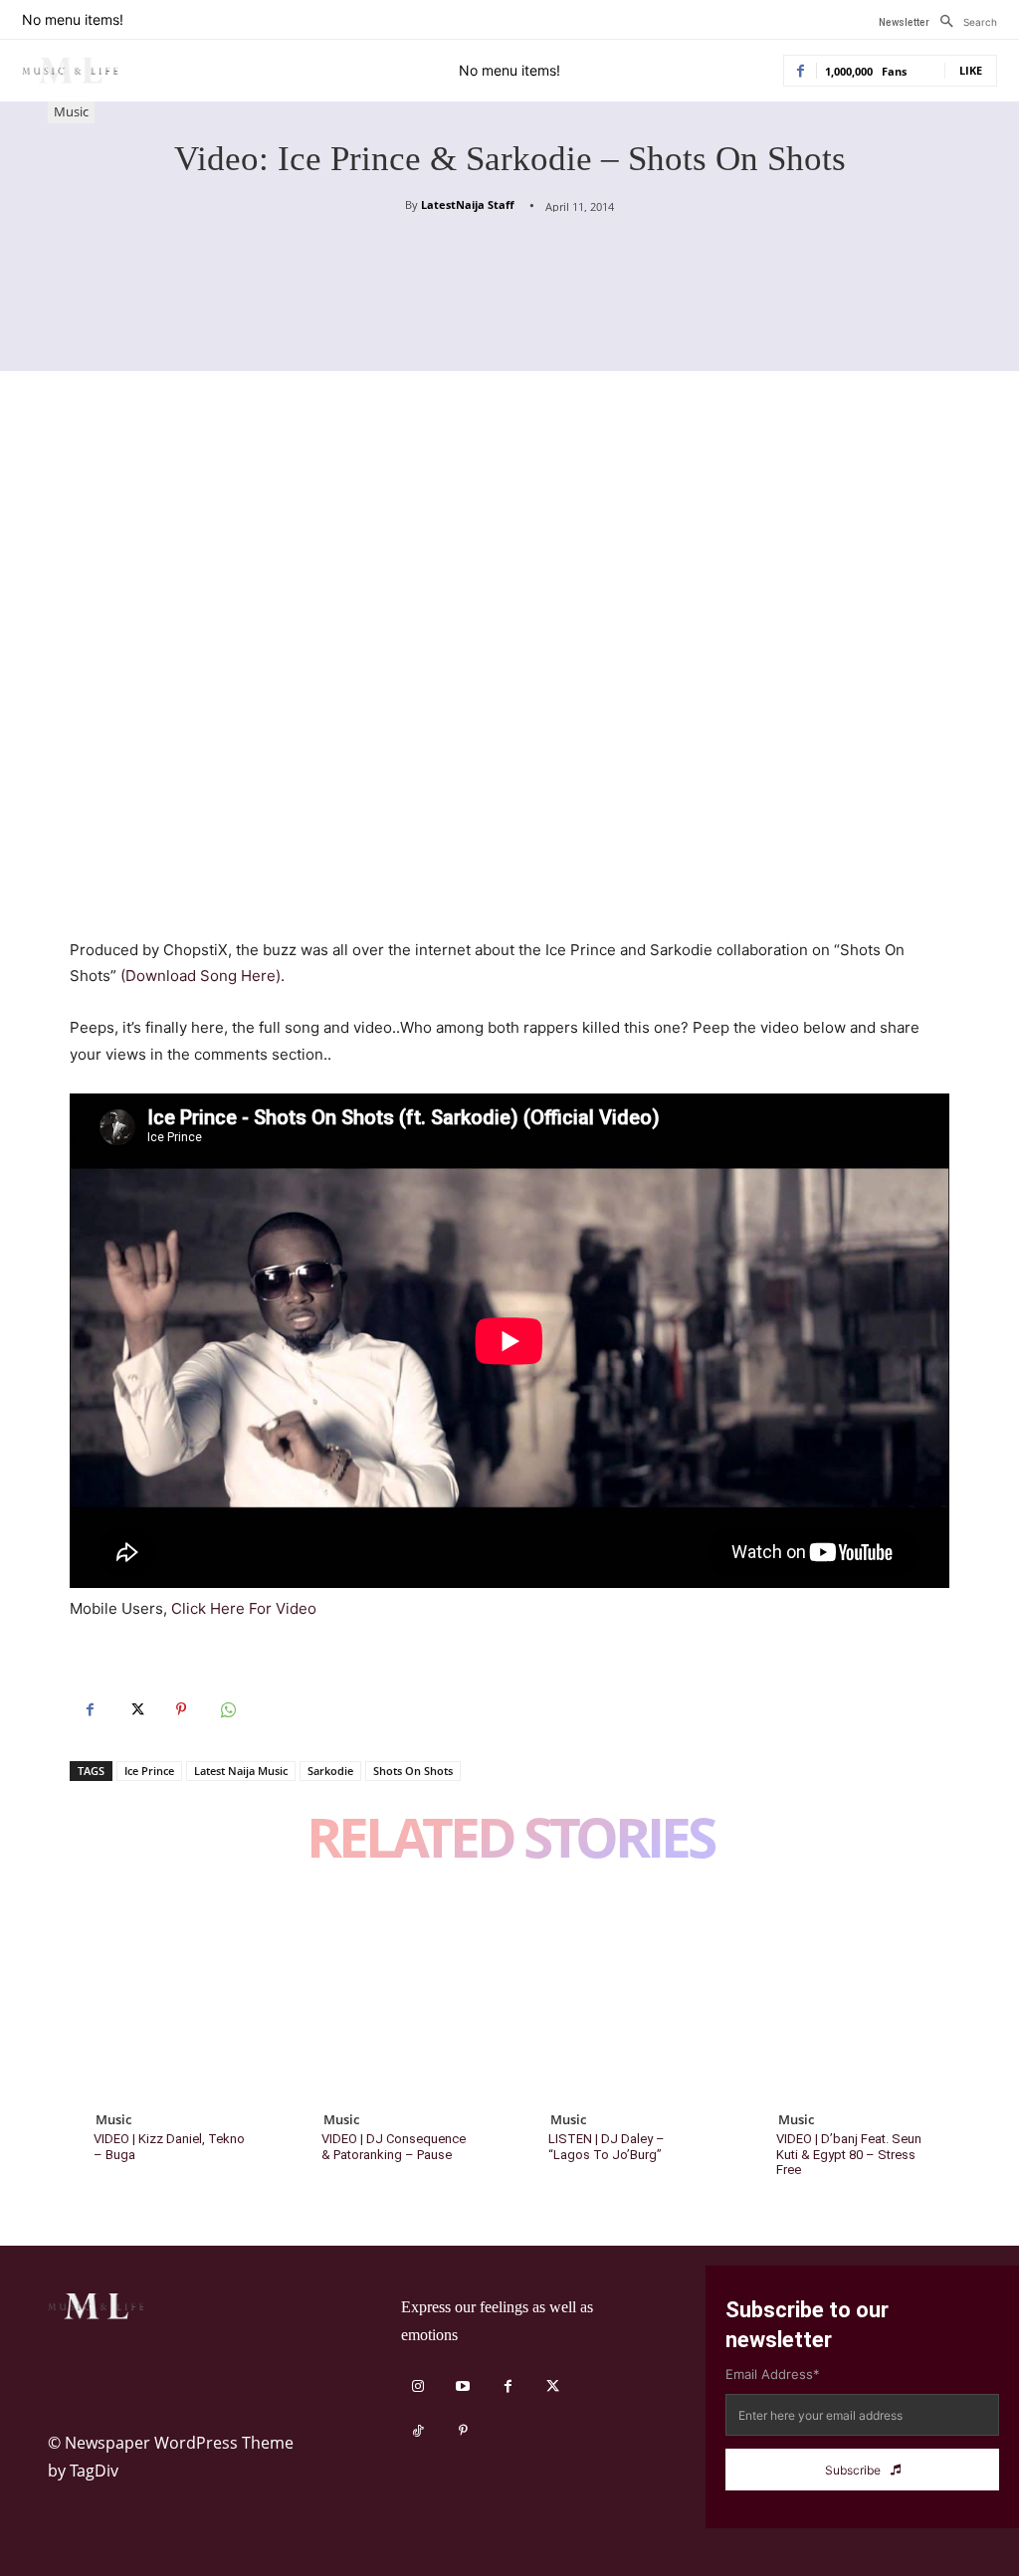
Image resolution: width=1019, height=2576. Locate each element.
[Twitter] (135, 1709)
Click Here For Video (244, 1608)
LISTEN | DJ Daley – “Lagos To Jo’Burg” (607, 2147)
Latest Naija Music (241, 1771)
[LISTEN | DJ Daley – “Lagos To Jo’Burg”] (623, 1997)
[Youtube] (463, 2386)
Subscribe (853, 2470)
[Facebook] (90, 1709)
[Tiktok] (418, 2431)
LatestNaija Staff (468, 204)
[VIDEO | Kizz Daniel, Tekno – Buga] (169, 1997)
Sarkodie (330, 1771)
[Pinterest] (181, 1709)
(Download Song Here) (199, 976)
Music (71, 111)
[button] (963, 22)
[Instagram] (418, 2386)
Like (971, 70)
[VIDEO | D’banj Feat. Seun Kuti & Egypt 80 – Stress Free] (851, 1997)
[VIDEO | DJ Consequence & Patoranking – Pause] (397, 1997)
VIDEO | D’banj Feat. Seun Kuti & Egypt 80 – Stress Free (849, 2154)
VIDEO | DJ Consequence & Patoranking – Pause (394, 2147)
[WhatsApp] (227, 1709)
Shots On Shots (413, 1771)
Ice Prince (149, 1771)
